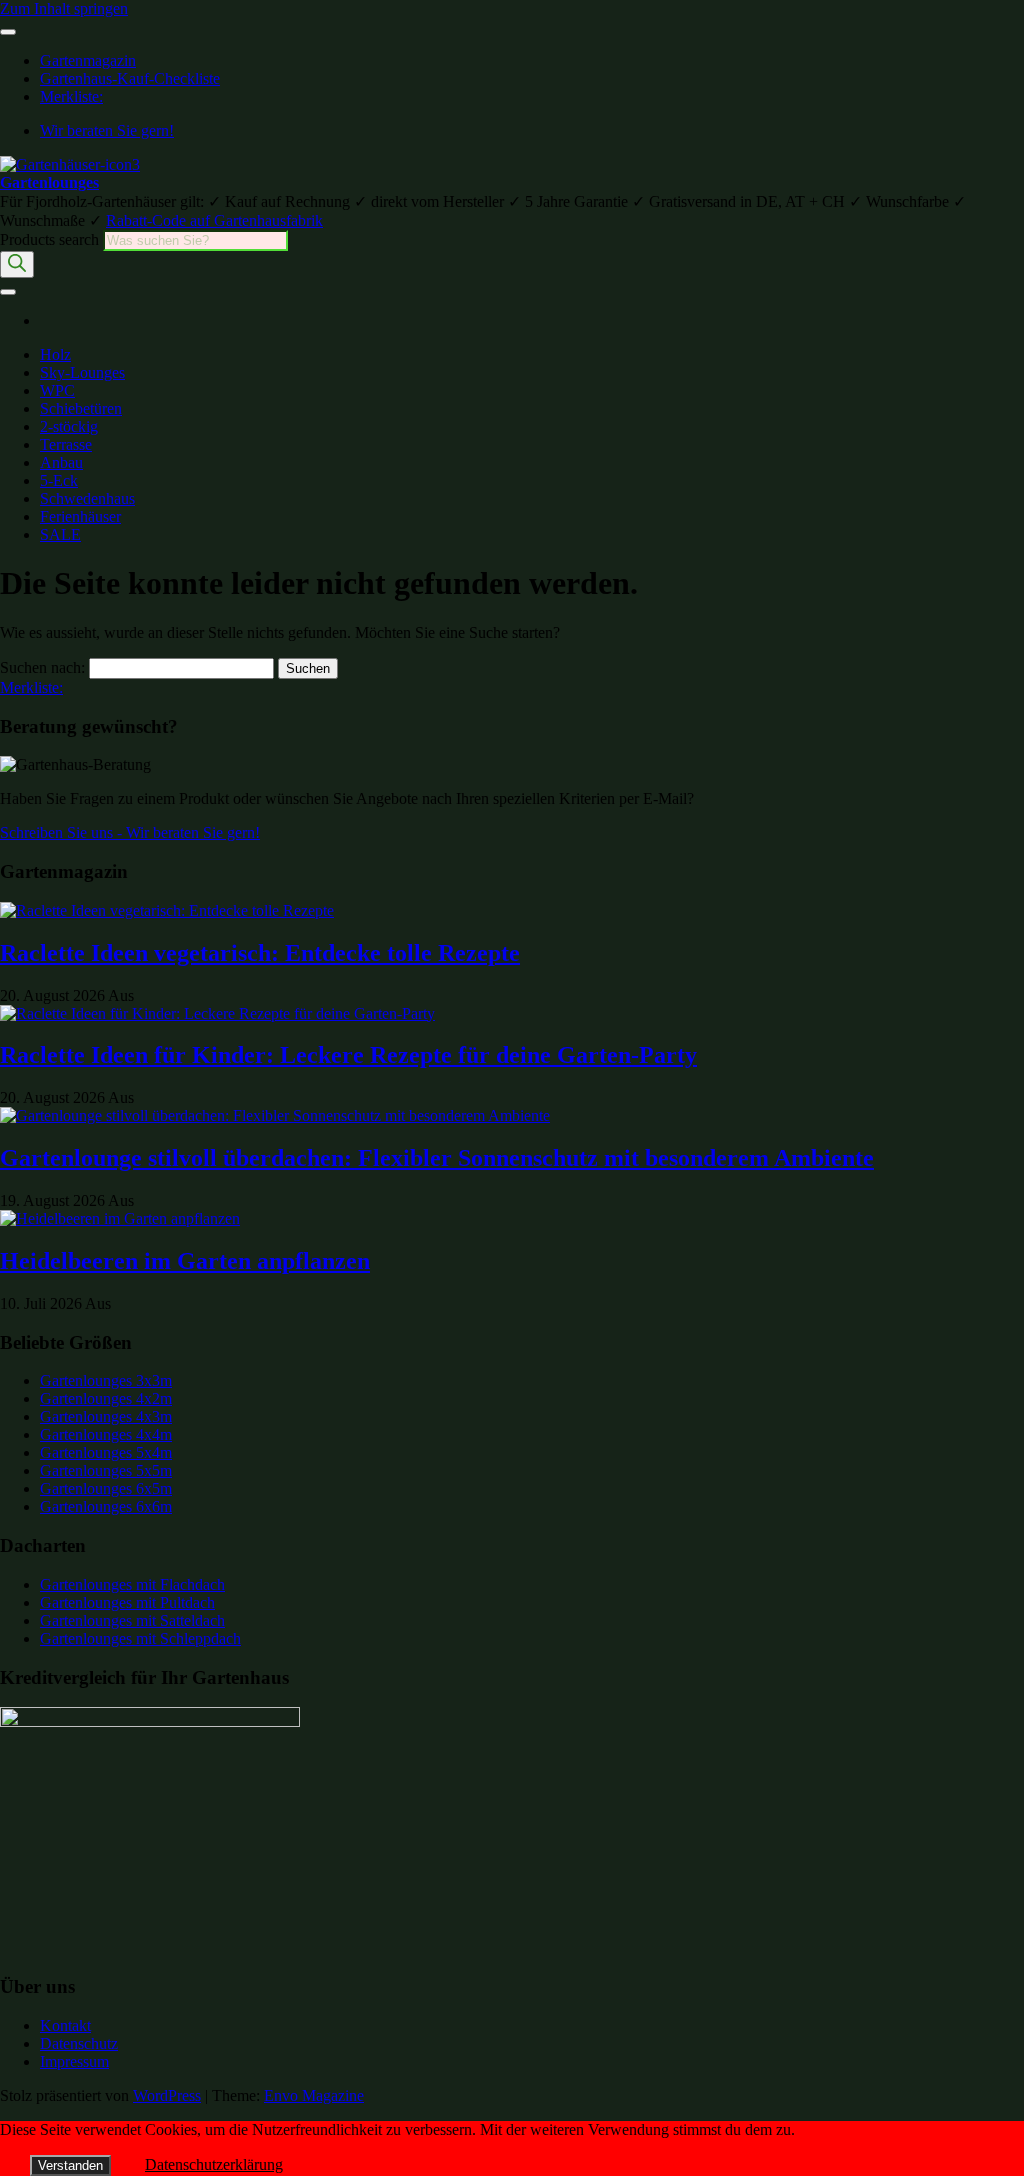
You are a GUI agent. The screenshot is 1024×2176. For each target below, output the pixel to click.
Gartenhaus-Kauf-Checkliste (130, 78)
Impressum (74, 2061)
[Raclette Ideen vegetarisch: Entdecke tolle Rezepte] (167, 910)
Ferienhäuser (80, 516)
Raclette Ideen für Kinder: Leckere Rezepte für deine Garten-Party (348, 1055)
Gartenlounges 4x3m (106, 1416)
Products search (51, 239)
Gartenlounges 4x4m (106, 1434)
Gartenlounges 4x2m (106, 1398)
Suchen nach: (42, 667)
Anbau (61, 462)
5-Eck (59, 480)
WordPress (167, 2095)
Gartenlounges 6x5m (106, 1488)
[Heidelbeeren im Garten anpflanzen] (120, 1218)
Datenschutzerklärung (214, 2164)
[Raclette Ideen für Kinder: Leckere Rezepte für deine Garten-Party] (217, 1013)
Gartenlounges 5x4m (106, 1452)
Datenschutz (79, 2043)
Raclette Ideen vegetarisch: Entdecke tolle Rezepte (260, 953)
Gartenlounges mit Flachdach (132, 1584)
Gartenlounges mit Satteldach (132, 1620)
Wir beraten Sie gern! (107, 130)
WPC (57, 390)
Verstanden (70, 2165)
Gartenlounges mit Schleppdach (140, 1638)
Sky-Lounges (82, 372)
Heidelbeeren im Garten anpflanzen (185, 1261)
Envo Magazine (314, 2095)
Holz (55, 354)
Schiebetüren (81, 408)
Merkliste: (71, 96)
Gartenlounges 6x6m (106, 1506)
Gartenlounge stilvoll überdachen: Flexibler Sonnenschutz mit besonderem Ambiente (437, 1158)
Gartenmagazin (88, 60)
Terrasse (66, 444)
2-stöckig (69, 426)
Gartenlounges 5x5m (106, 1470)
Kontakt (65, 2025)
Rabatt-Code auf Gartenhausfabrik (214, 220)
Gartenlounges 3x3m (106, 1380)
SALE (60, 534)
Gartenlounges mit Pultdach (127, 1602)
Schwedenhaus (87, 498)
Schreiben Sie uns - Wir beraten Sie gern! (130, 832)
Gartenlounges (49, 182)
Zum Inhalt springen (64, 8)
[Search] (17, 264)
